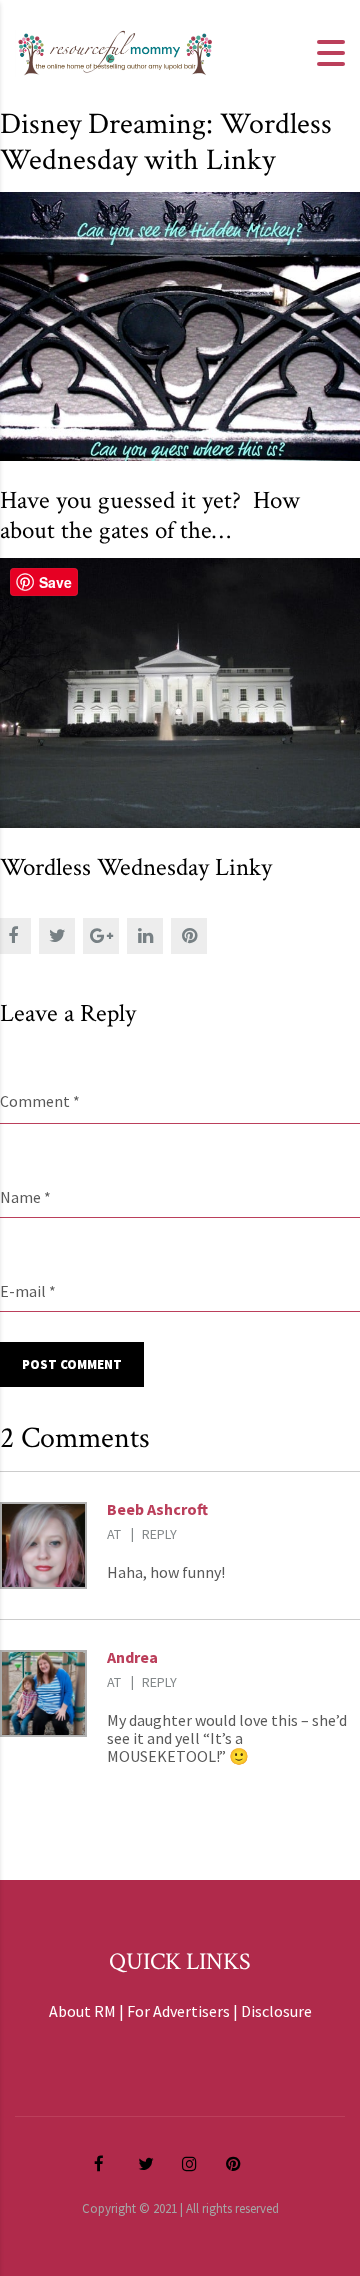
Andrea (132, 1657)
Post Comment (72, 1364)
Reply (159, 1534)
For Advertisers (178, 2011)
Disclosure (276, 2011)
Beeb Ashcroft (157, 1509)
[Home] (115, 51)
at (114, 1534)
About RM (82, 2011)
